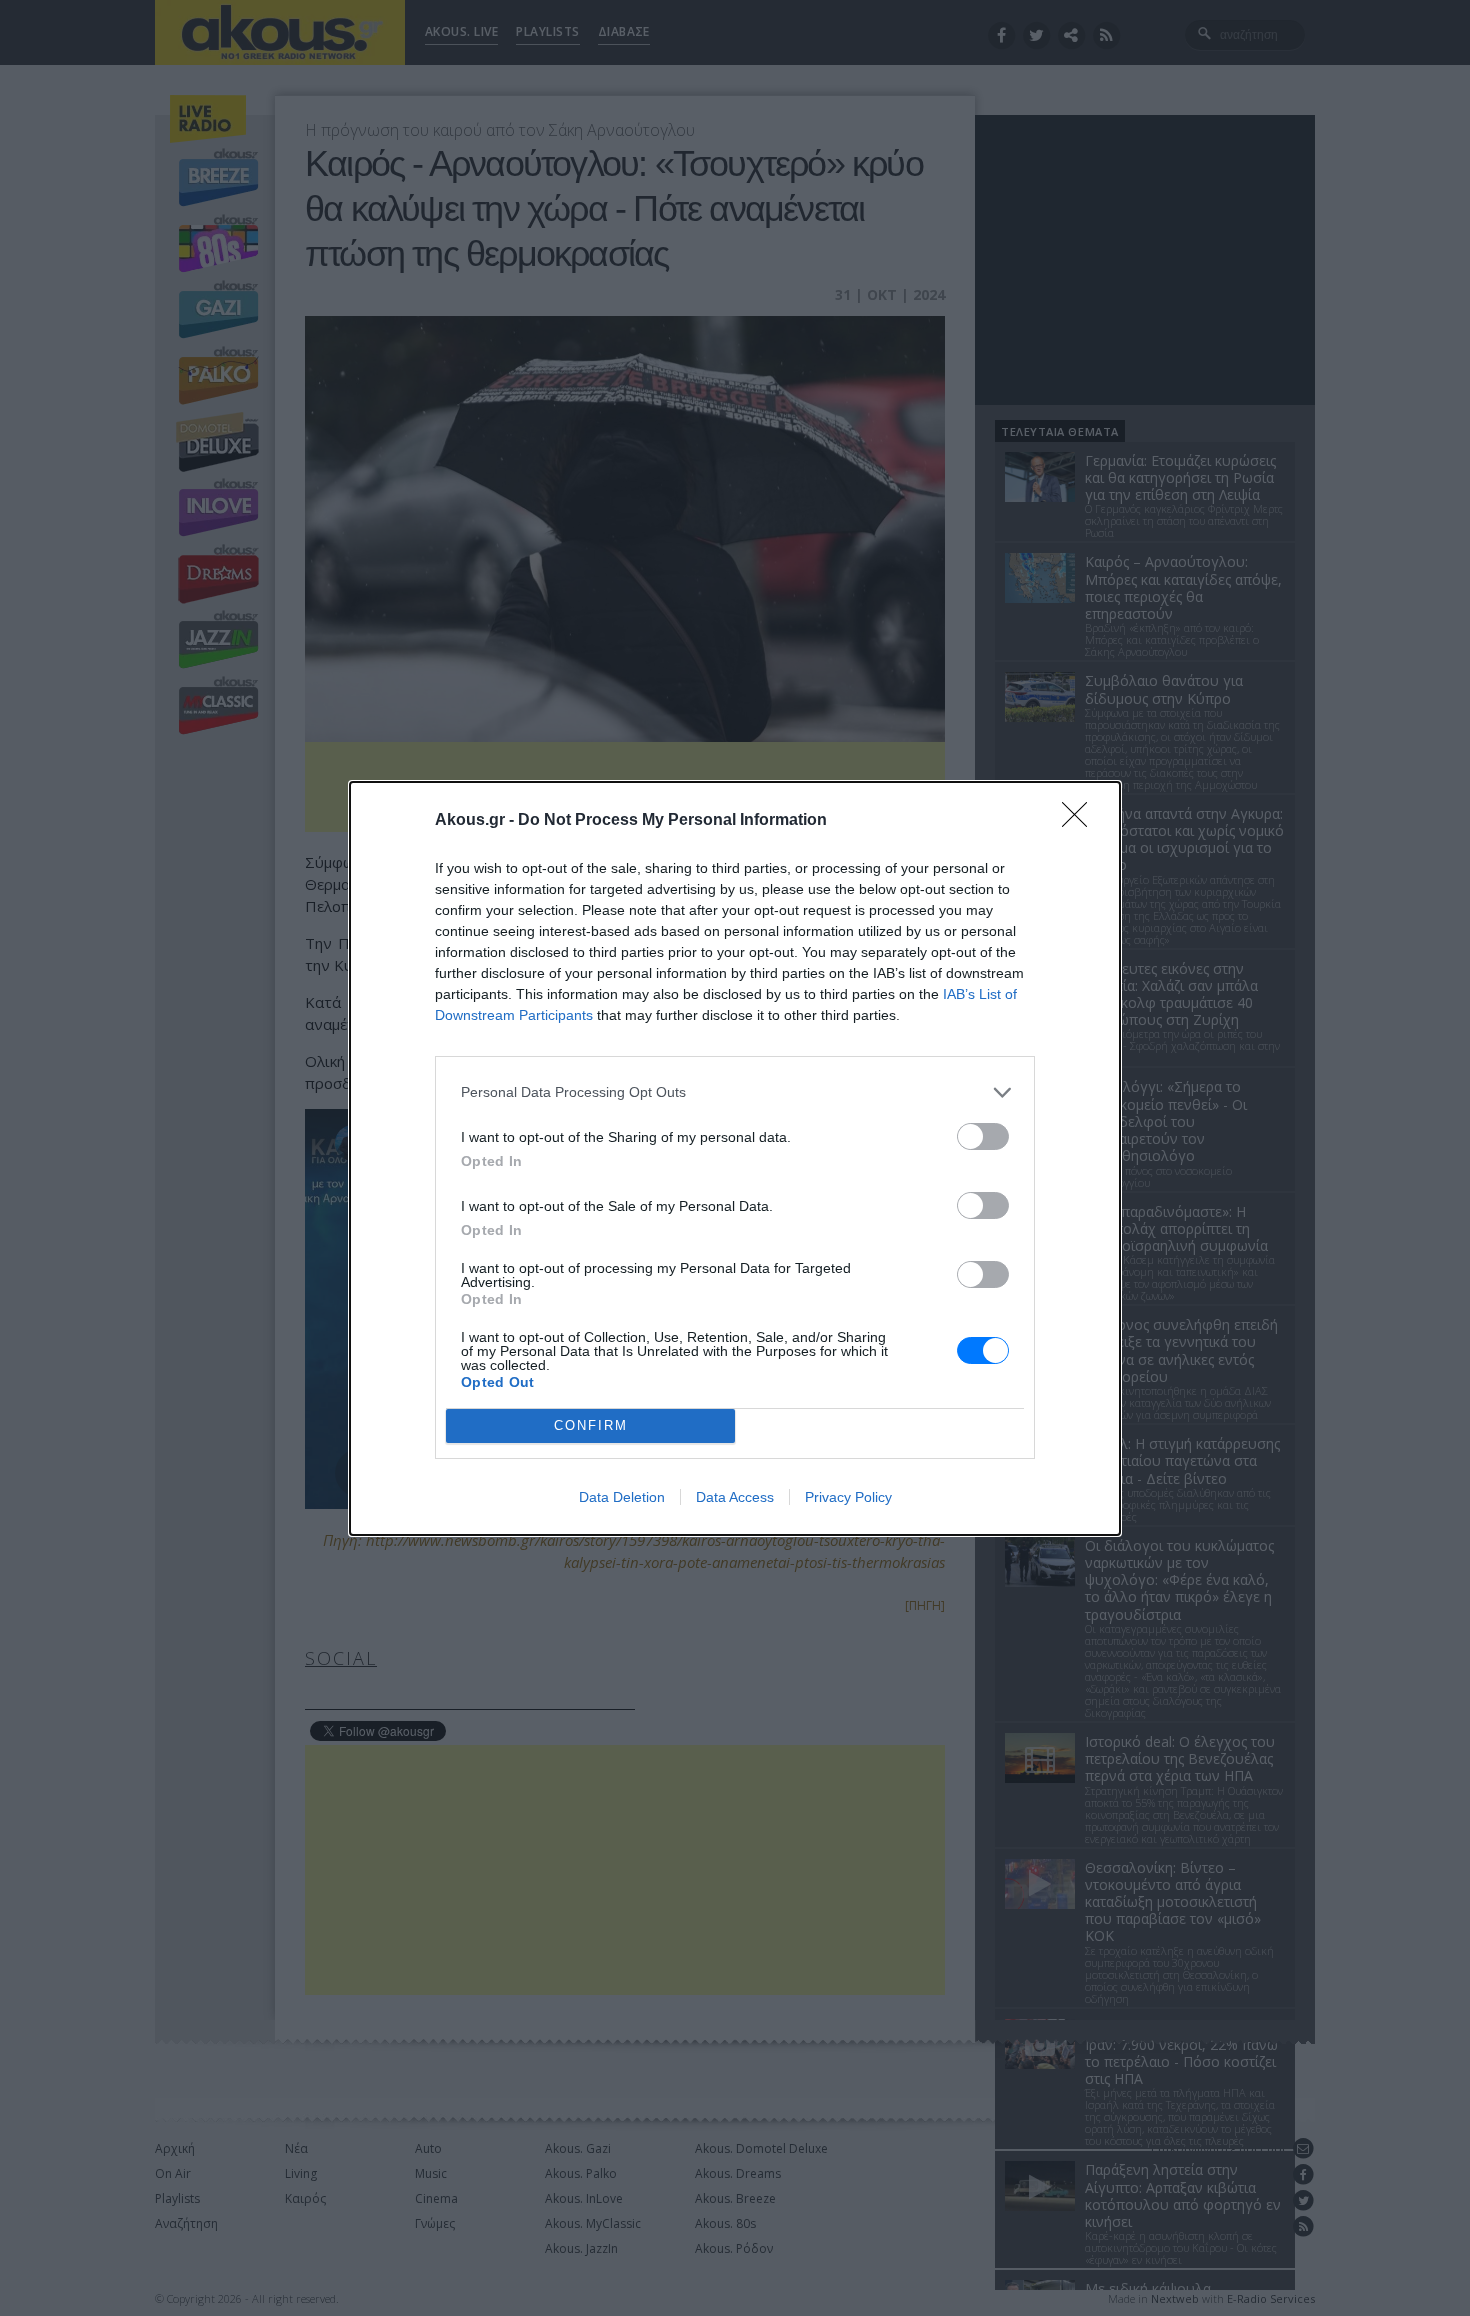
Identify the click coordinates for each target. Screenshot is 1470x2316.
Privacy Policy (848, 1497)
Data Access (735, 1497)
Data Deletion (622, 1497)
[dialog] (735, 1158)
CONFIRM (591, 1425)
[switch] (983, 1136)
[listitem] (735, 1092)
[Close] (1081, 821)
